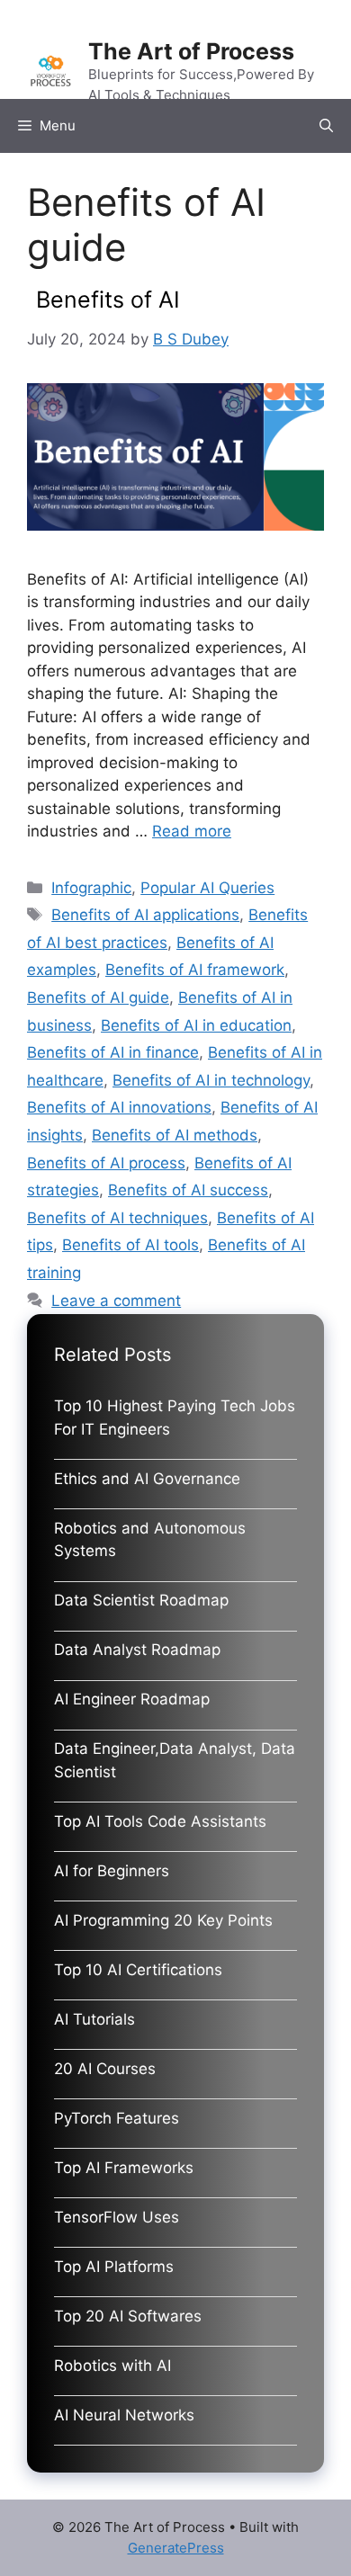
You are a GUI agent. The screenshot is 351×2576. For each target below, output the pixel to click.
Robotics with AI (112, 2366)
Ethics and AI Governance (147, 1479)
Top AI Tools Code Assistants (160, 1821)
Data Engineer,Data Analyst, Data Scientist (175, 1760)
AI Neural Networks (124, 2415)
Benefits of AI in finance (113, 1052)
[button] (326, 126)
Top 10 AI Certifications (138, 1970)
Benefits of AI (108, 300)
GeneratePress (176, 2548)
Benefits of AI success (188, 1190)
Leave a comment (116, 1301)
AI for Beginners (112, 1871)
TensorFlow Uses (117, 2217)
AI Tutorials (94, 2019)
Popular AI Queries (207, 888)
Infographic (91, 888)
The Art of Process (191, 51)
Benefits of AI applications (145, 915)
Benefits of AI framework (195, 970)
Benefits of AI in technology (211, 1080)
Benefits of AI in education (196, 1025)
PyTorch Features (117, 2118)
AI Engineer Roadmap (132, 1699)
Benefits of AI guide (98, 997)
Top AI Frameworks (124, 2168)
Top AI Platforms (114, 2267)
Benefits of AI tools (130, 1245)
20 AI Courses (105, 2069)
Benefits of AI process (106, 1163)
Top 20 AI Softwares (128, 2316)
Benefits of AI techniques (117, 1218)
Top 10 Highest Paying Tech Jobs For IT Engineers (175, 1418)
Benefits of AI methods (175, 1135)
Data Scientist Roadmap (141, 1600)
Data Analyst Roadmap (137, 1650)
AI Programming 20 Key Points (163, 1920)
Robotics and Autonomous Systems (150, 1540)
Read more (192, 831)
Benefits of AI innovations (119, 1107)
